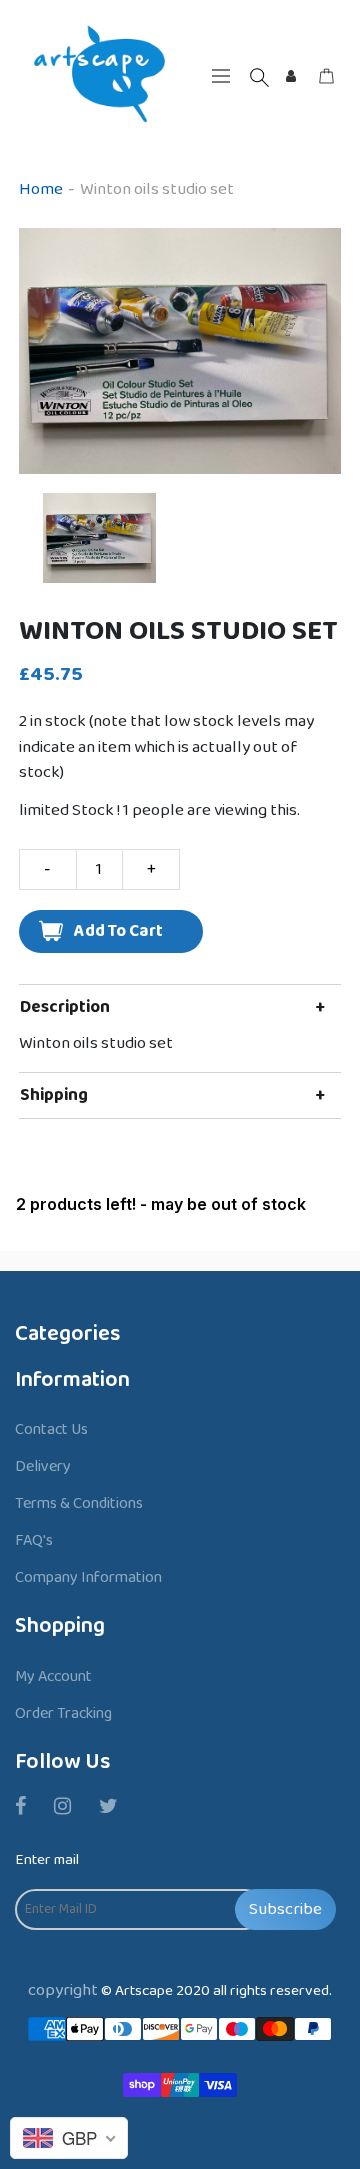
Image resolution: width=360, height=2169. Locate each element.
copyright (63, 1990)
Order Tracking (63, 1713)
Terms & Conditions (79, 1503)
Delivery (43, 1466)
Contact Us (51, 1429)
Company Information (88, 1577)
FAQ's (34, 1540)
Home (41, 189)
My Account (53, 1676)
